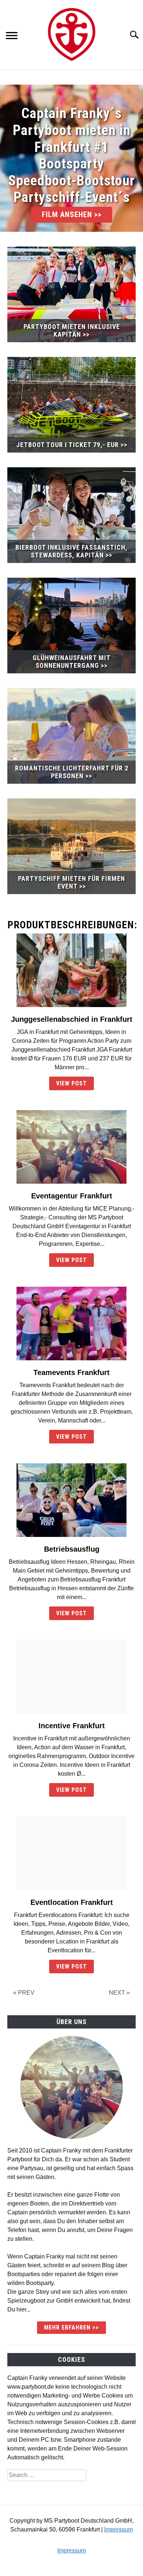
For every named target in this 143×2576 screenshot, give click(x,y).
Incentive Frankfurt (72, 1726)
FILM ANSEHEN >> (72, 215)
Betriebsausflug (72, 1549)
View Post (71, 1083)
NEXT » (119, 1993)
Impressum (118, 2529)
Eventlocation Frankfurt (72, 1902)
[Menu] (12, 37)
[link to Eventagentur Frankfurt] (71, 1147)
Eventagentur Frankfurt (72, 1196)
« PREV (24, 1993)
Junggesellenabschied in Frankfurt (72, 1019)
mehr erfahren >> (71, 2327)
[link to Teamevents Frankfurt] (71, 1324)
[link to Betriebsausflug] (71, 1500)
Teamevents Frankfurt (71, 1372)
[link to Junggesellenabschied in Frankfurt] (71, 970)
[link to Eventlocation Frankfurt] (71, 1853)
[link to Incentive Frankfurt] (71, 1677)
